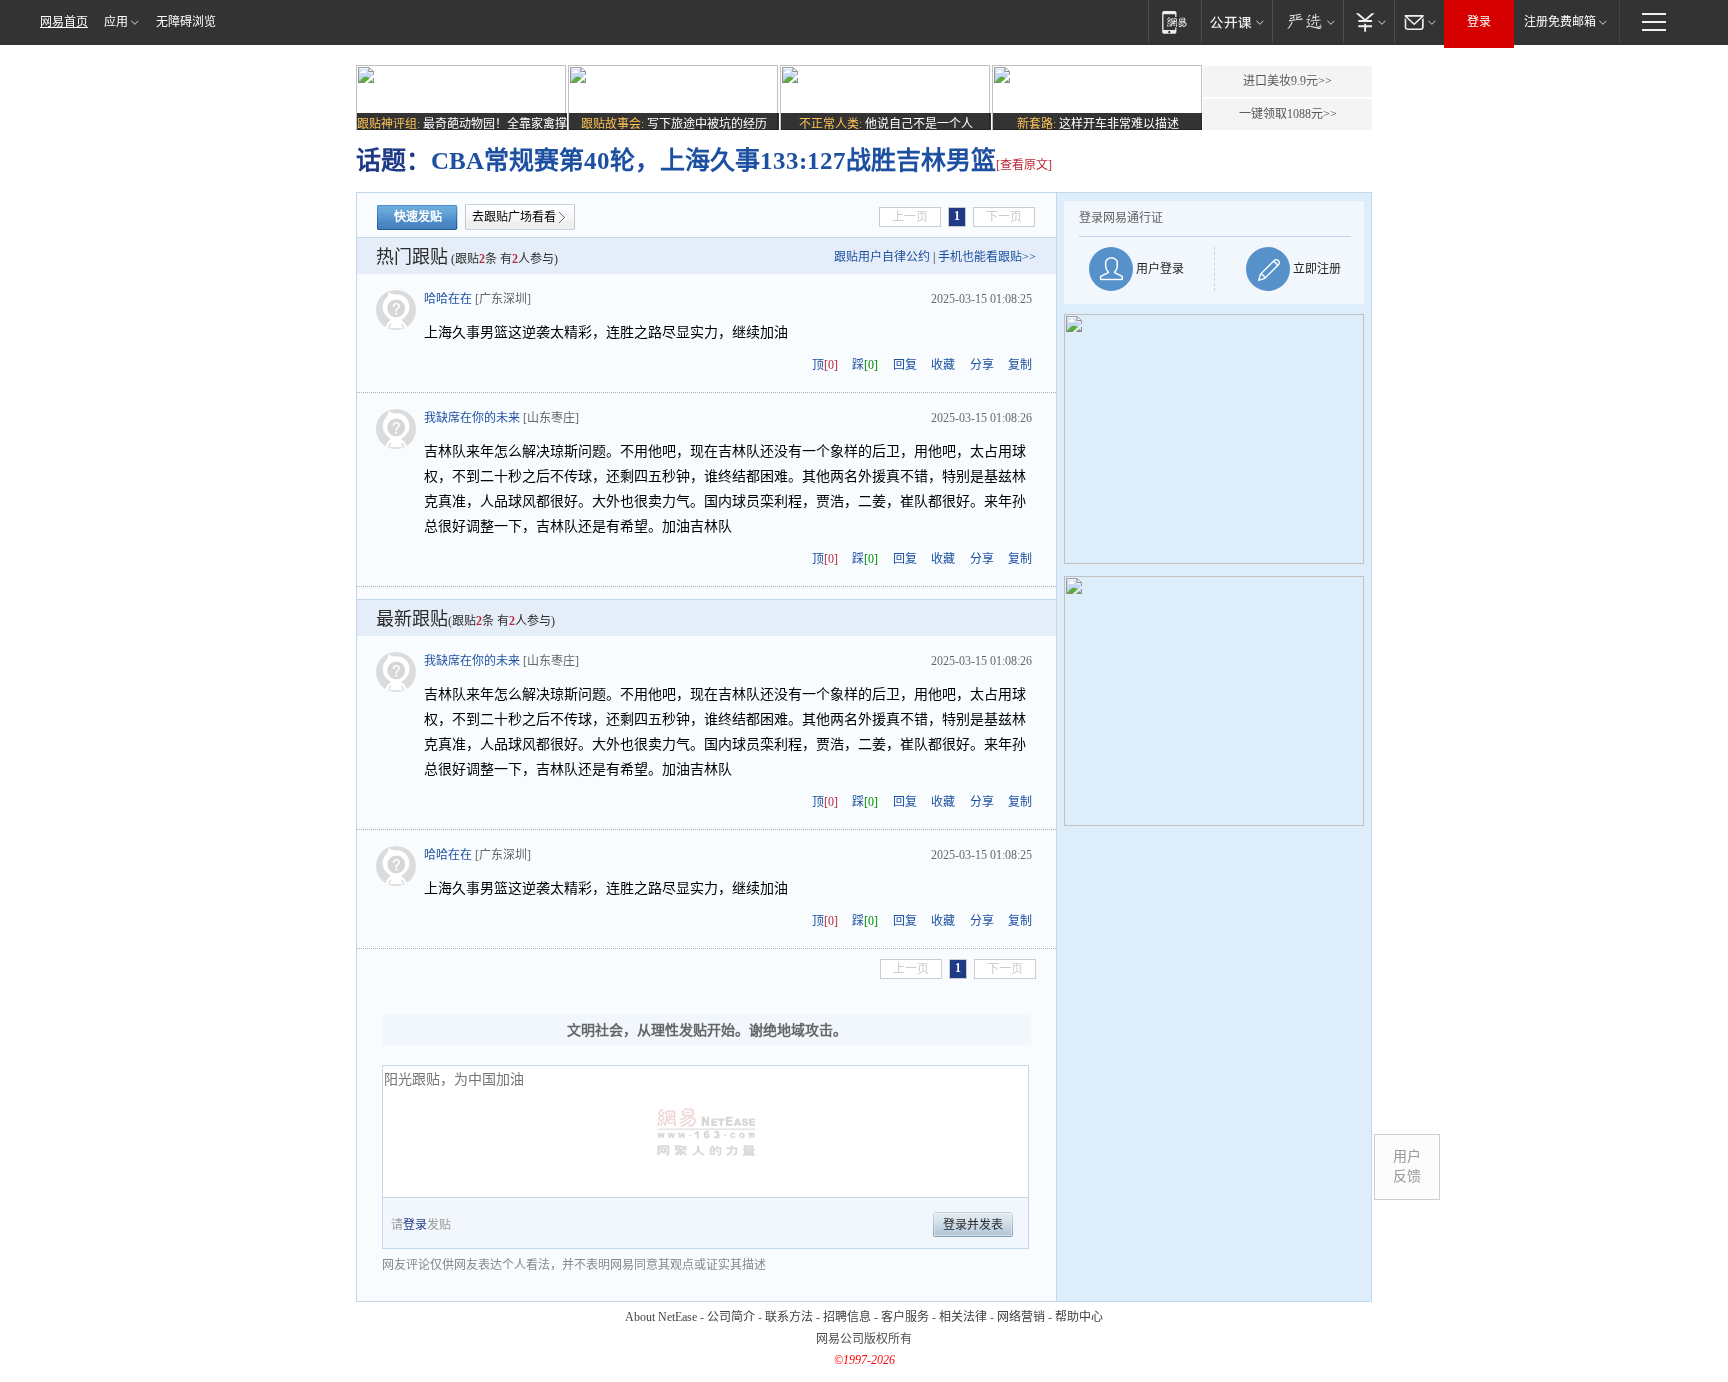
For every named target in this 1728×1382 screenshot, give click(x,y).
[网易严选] (1307, 21)
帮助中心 (1079, 1317)
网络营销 (1021, 1317)
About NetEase (661, 1317)
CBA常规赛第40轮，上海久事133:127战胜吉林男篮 (713, 160)
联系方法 (789, 1317)
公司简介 (731, 1317)
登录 (1479, 22)
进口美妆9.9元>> (1287, 81)
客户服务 (905, 1317)
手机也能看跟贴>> (987, 257)
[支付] (1368, 21)
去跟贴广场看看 (514, 217)
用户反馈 (1407, 1166)
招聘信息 (847, 1317)
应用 (116, 22)
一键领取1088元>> (1288, 114)
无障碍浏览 (186, 22)
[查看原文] (1024, 165)
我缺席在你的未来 (472, 418)
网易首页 (64, 22)
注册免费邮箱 (1560, 22)
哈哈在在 (448, 299)
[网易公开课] (1236, 21)
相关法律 (963, 1317)
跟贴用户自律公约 (882, 257)
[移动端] (1174, 21)
